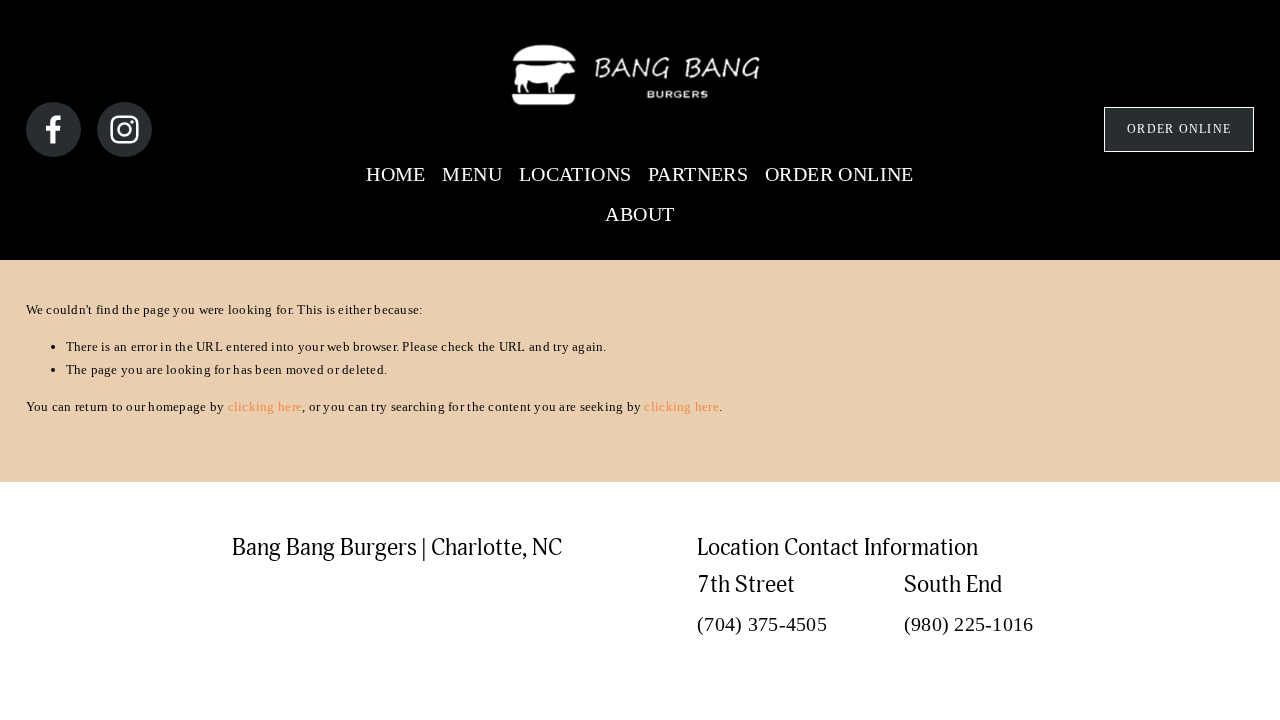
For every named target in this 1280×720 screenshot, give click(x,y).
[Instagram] (124, 129)
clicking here (265, 406)
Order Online (1179, 129)
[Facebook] (53, 129)
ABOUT (639, 214)
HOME (396, 174)
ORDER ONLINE (839, 174)
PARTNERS (698, 174)
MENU (472, 174)
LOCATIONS (575, 174)
